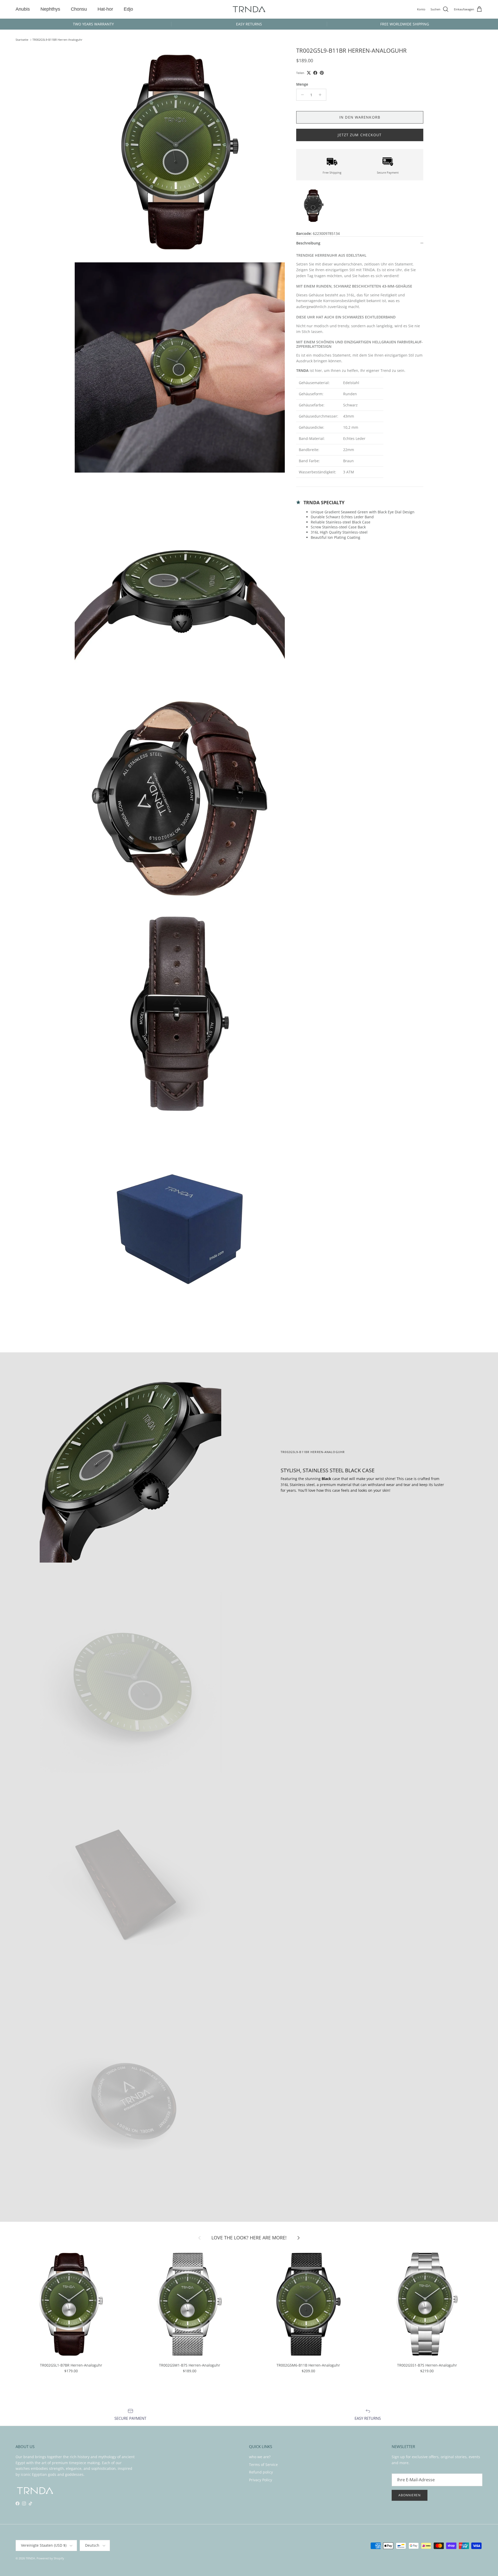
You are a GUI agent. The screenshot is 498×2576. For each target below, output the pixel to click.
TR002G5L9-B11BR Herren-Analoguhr (57, 40)
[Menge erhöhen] (321, 95)
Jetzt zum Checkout (360, 135)
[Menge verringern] (301, 95)
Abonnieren (410, 2495)
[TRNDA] (249, 9)
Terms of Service (263, 2465)
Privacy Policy (261, 2480)
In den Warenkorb (360, 117)
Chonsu (79, 9)
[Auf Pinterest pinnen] (322, 73)
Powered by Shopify (50, 2558)
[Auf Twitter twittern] (309, 73)
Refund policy (261, 2472)
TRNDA (30, 2558)
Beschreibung (308, 243)
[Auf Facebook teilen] (315, 73)
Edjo (128, 9)
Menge (302, 84)
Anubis (23, 9)
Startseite (22, 40)
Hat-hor (105, 9)
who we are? (260, 2457)
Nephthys (50, 9)
